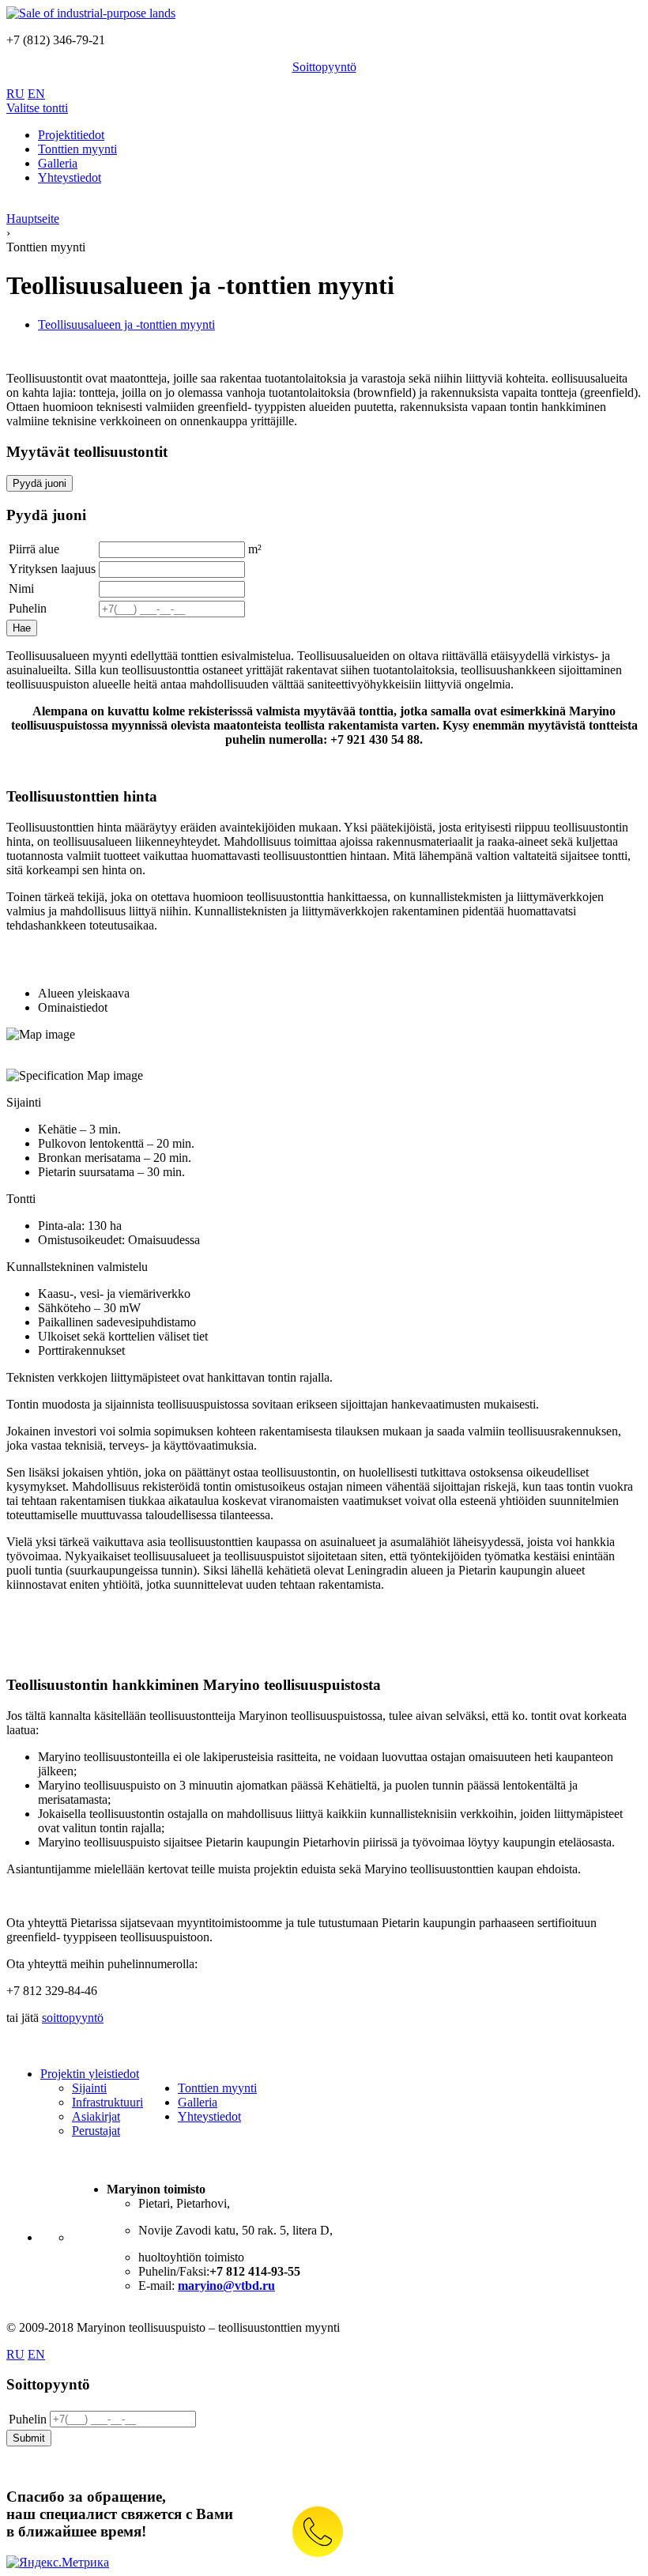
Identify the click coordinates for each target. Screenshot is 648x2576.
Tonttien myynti (217, 2088)
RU (15, 94)
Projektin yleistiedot (90, 2074)
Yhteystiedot (209, 2116)
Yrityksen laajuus (52, 569)
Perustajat (96, 2131)
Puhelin (28, 608)
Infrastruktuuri (107, 2102)
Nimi (21, 588)
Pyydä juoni (40, 483)
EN (36, 94)
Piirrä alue (34, 549)
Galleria (198, 2102)
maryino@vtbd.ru (226, 2286)
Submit (29, 2438)
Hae (22, 628)
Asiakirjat (96, 2116)
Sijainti (89, 2088)
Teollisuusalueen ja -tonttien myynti (126, 324)
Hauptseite (33, 219)
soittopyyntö (73, 2018)
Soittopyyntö (324, 67)
